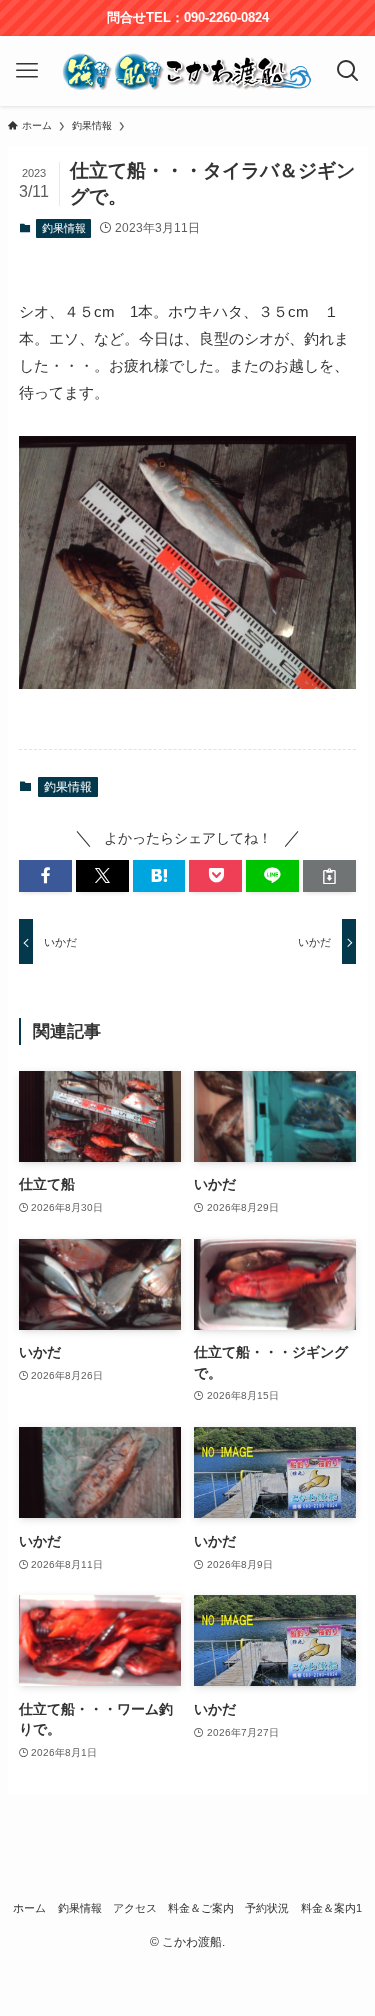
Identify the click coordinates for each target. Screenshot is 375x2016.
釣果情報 (64, 228)
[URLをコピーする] (329, 876)
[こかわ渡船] (188, 71)
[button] (45, 876)
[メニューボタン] (26, 71)
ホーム (29, 1908)
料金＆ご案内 (201, 1908)
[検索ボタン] (348, 71)
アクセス (135, 1908)
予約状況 (267, 1908)
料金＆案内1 (331, 1908)
